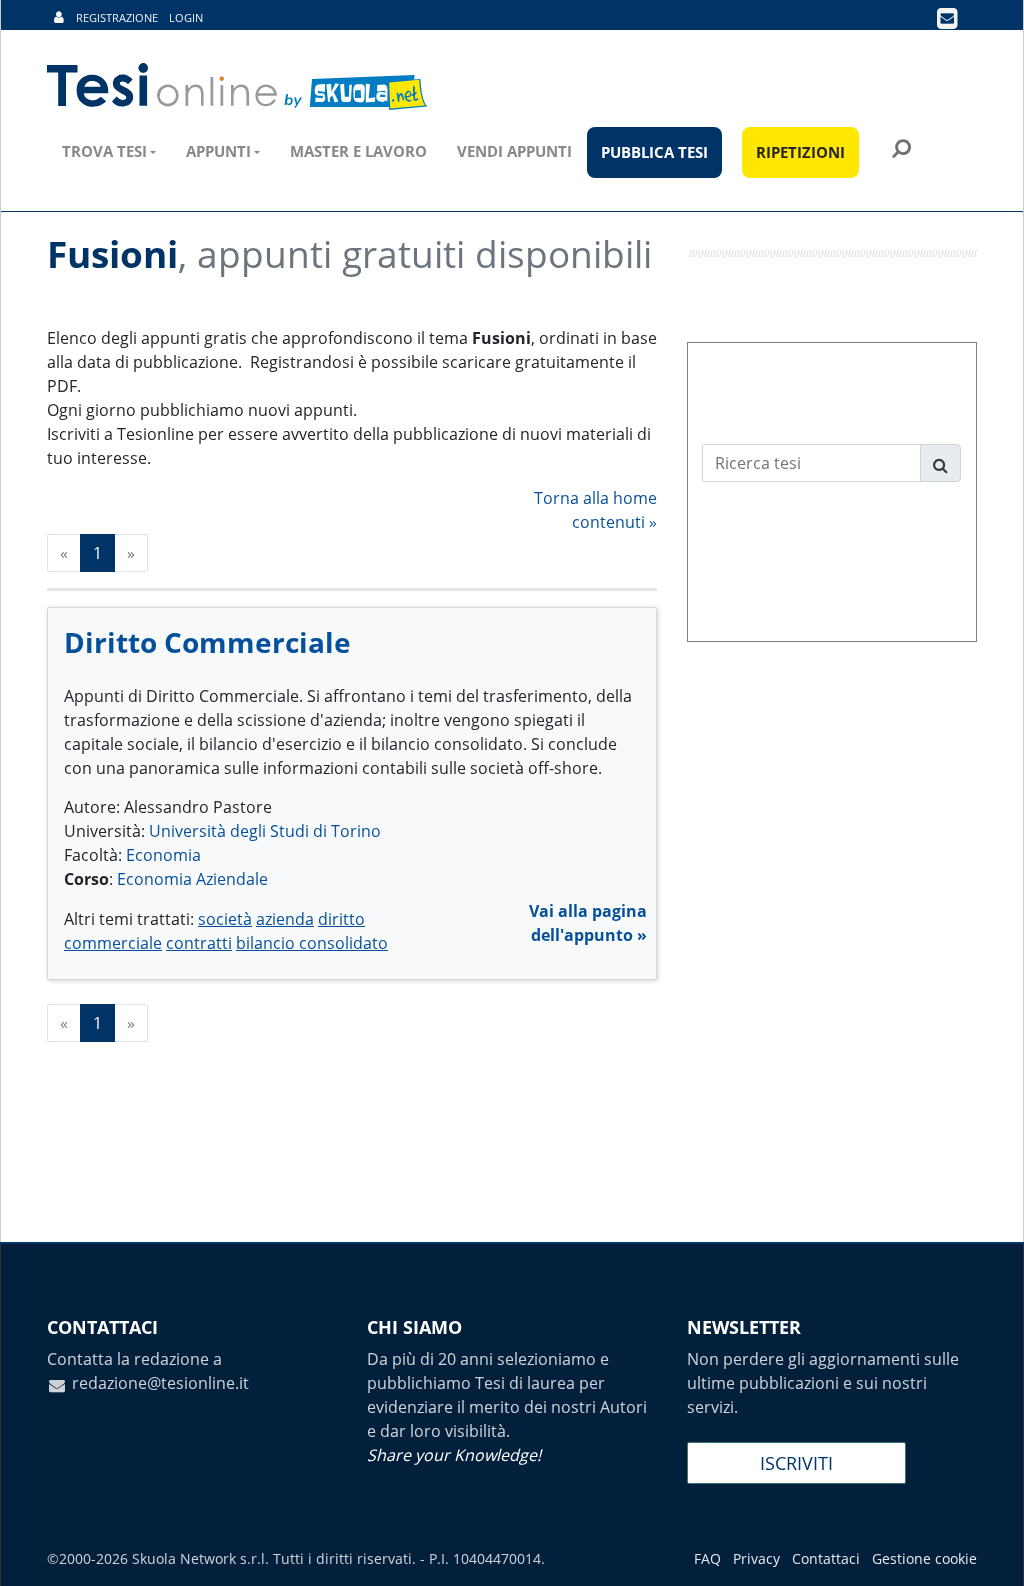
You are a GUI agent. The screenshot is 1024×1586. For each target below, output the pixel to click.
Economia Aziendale (192, 879)
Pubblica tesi (654, 152)
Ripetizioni (800, 152)
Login (186, 17)
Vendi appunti (514, 151)
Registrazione (117, 17)
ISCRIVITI (796, 1463)
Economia (163, 855)
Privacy (756, 1558)
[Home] (238, 87)
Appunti (218, 151)
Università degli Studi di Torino (265, 831)
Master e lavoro (358, 151)
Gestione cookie (924, 1558)
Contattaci (826, 1558)
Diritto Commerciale (207, 642)
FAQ (707, 1558)
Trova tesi (104, 151)
